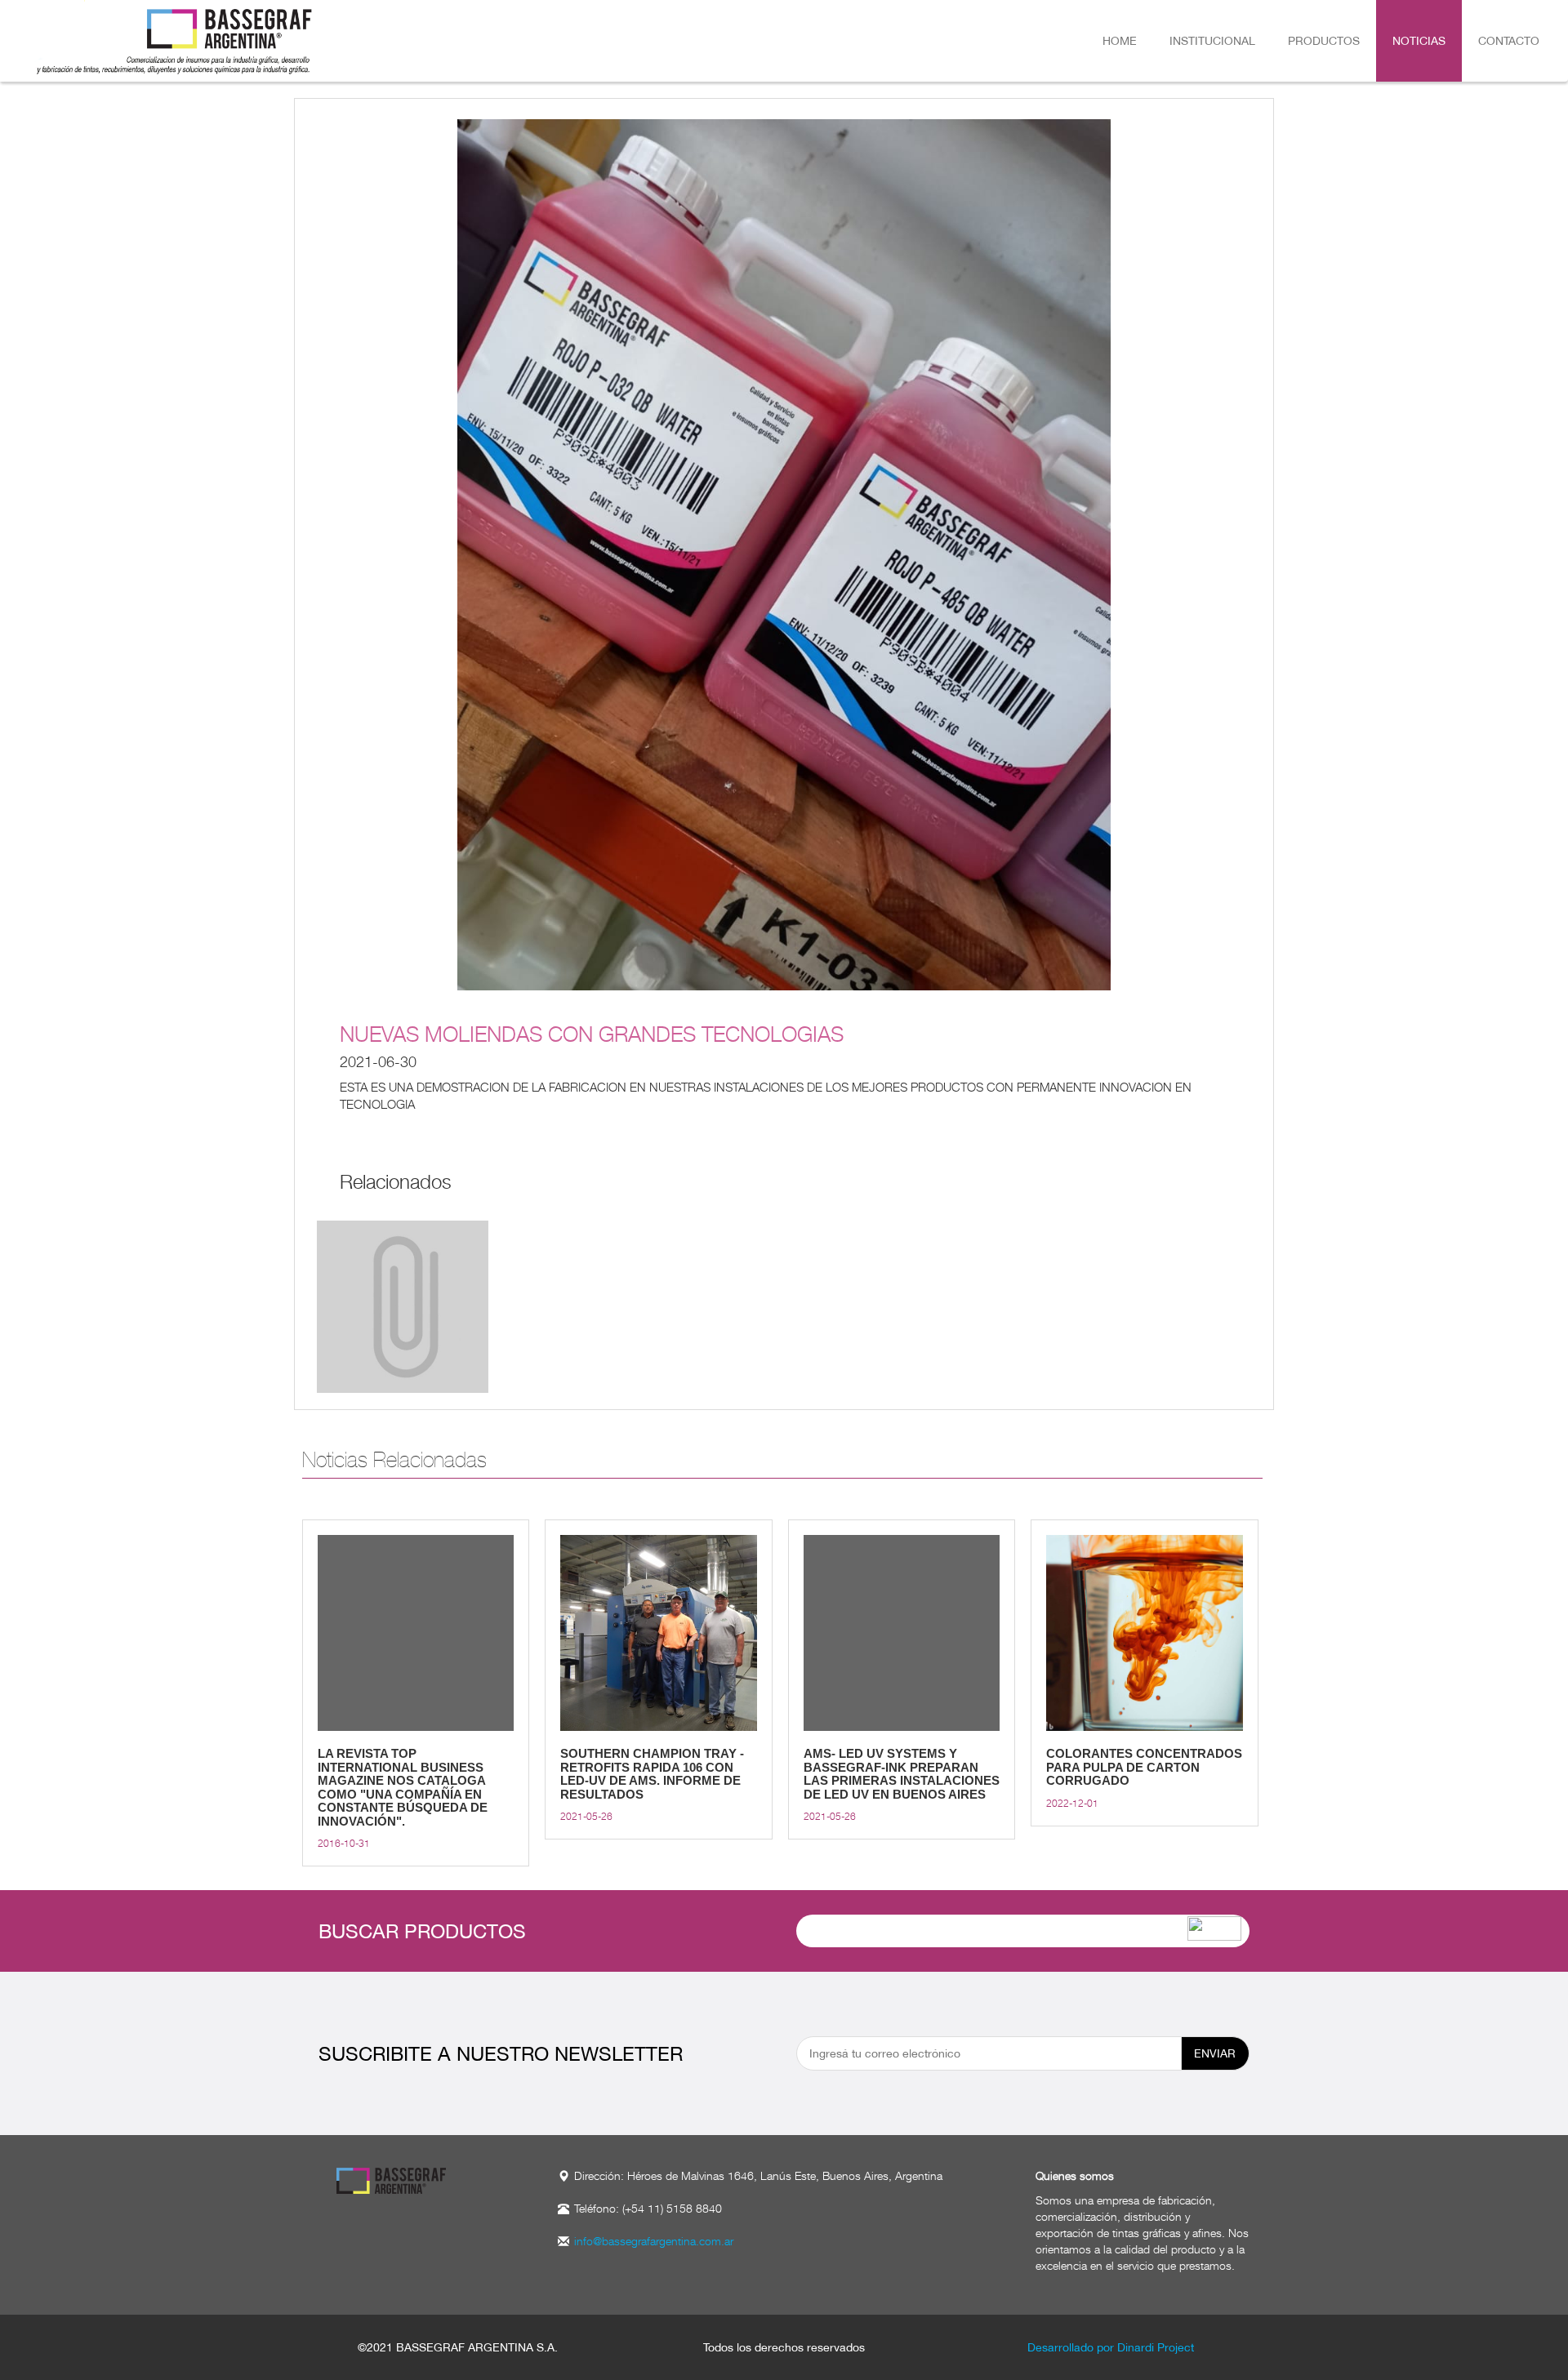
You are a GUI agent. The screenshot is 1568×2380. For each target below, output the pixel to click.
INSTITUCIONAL (1212, 41)
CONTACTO (1509, 41)
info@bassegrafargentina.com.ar (654, 2241)
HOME (1120, 41)
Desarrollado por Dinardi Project (1111, 2347)
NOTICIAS (1419, 41)
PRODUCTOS (1324, 41)
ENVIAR (1215, 2053)
